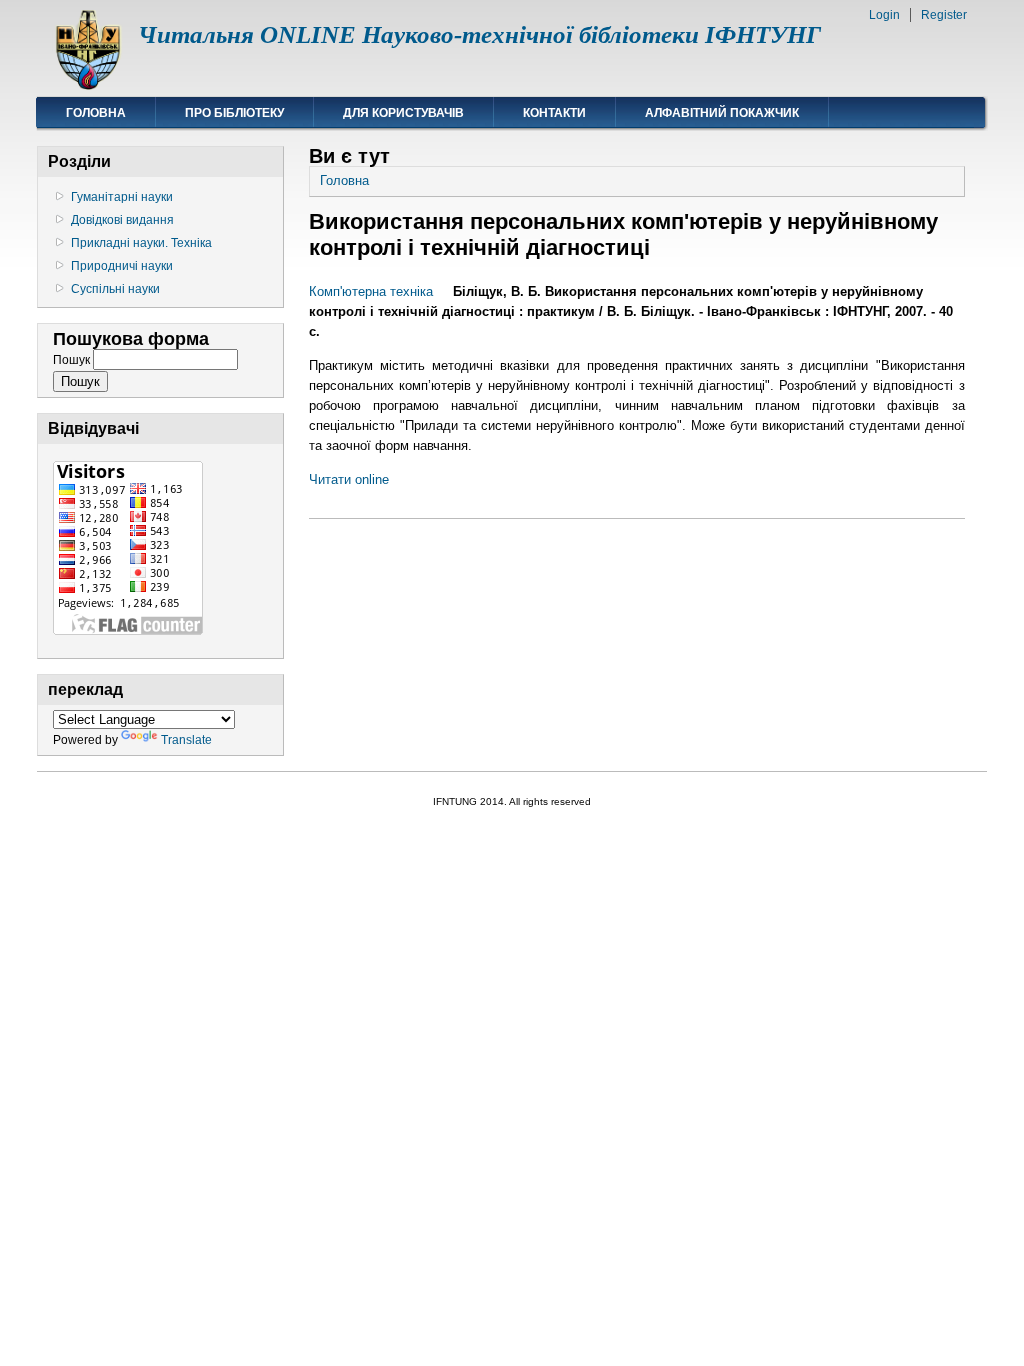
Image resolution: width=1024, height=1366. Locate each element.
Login (884, 15)
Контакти (554, 113)
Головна (96, 113)
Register (944, 15)
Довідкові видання (122, 220)
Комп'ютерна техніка (371, 291)
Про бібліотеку (234, 113)
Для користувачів (403, 113)
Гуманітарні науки (122, 197)
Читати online (349, 479)
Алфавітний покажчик (722, 113)
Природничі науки (122, 266)
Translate (186, 740)
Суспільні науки (115, 289)
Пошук (73, 360)
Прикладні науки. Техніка (141, 243)
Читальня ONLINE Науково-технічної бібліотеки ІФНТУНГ (479, 34)
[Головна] (87, 85)
